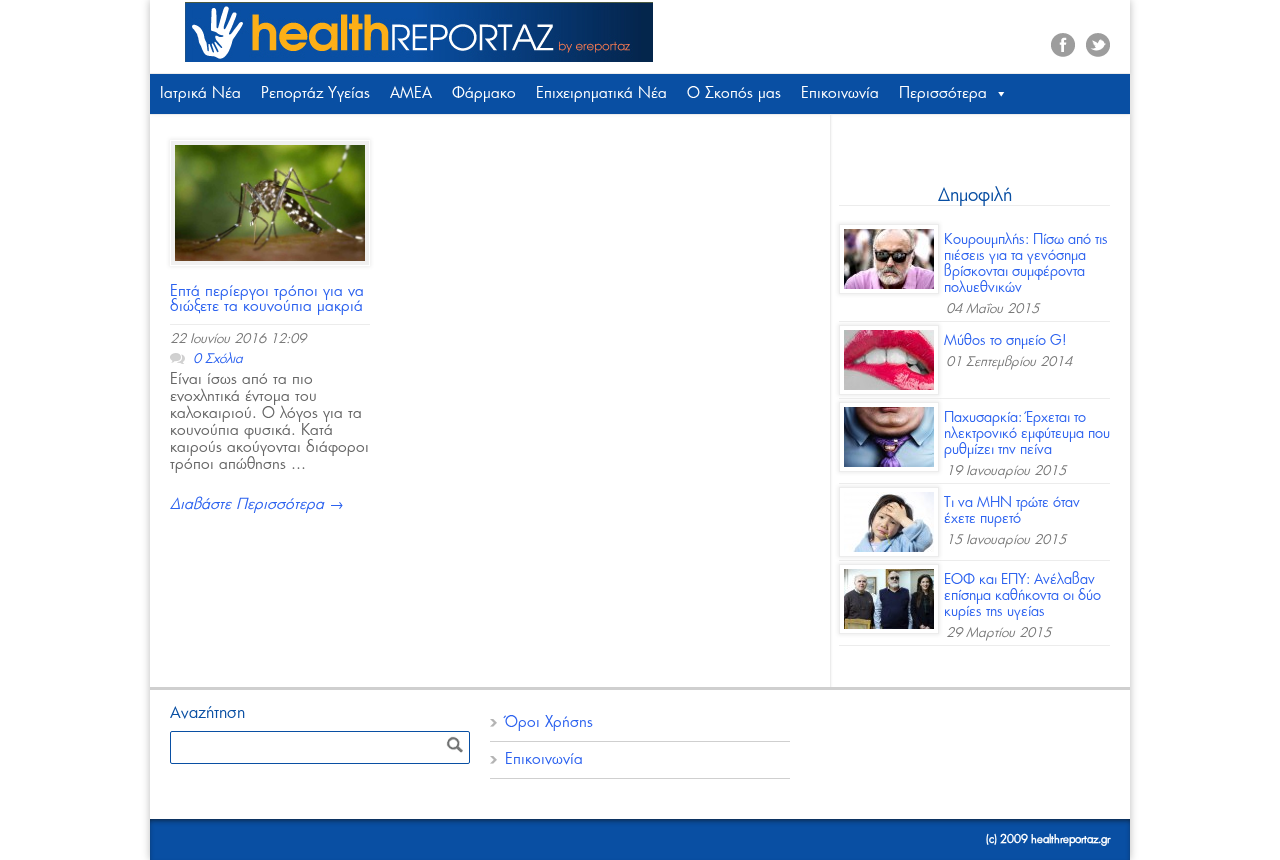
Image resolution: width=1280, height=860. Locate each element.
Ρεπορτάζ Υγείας (315, 93)
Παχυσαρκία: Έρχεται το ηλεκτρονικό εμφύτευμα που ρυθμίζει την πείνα (1027, 434)
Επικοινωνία (840, 93)
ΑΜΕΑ (411, 93)
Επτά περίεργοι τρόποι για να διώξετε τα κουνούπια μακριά (267, 299)
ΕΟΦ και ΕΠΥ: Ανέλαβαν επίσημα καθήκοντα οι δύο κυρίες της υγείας (1022, 596)
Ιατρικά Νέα (200, 93)
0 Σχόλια (218, 359)
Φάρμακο (484, 93)
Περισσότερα (943, 93)
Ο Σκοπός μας (734, 93)
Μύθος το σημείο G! (1005, 341)
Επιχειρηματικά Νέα (601, 93)
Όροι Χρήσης (549, 722)
